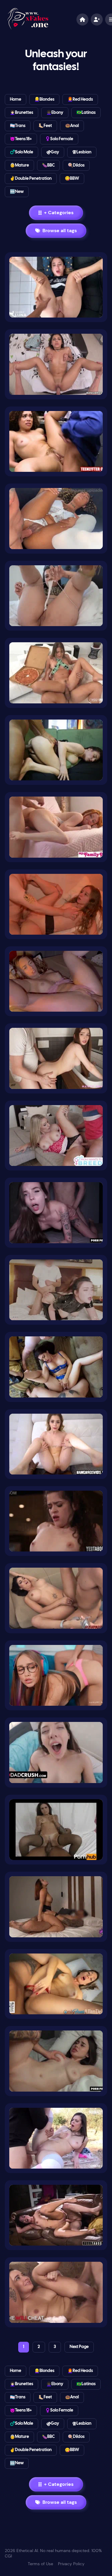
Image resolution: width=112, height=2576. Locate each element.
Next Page (79, 2347)
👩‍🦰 (80, 100)
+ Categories (59, 213)
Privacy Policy (71, 2564)
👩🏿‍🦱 (55, 113)
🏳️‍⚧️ (18, 126)
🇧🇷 (86, 113)
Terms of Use (40, 2564)
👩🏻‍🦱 (22, 113)
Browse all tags (60, 231)
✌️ (31, 179)
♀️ (59, 139)
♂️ (22, 152)
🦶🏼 (45, 126)
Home (16, 100)
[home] (82, 19)
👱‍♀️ (44, 100)
